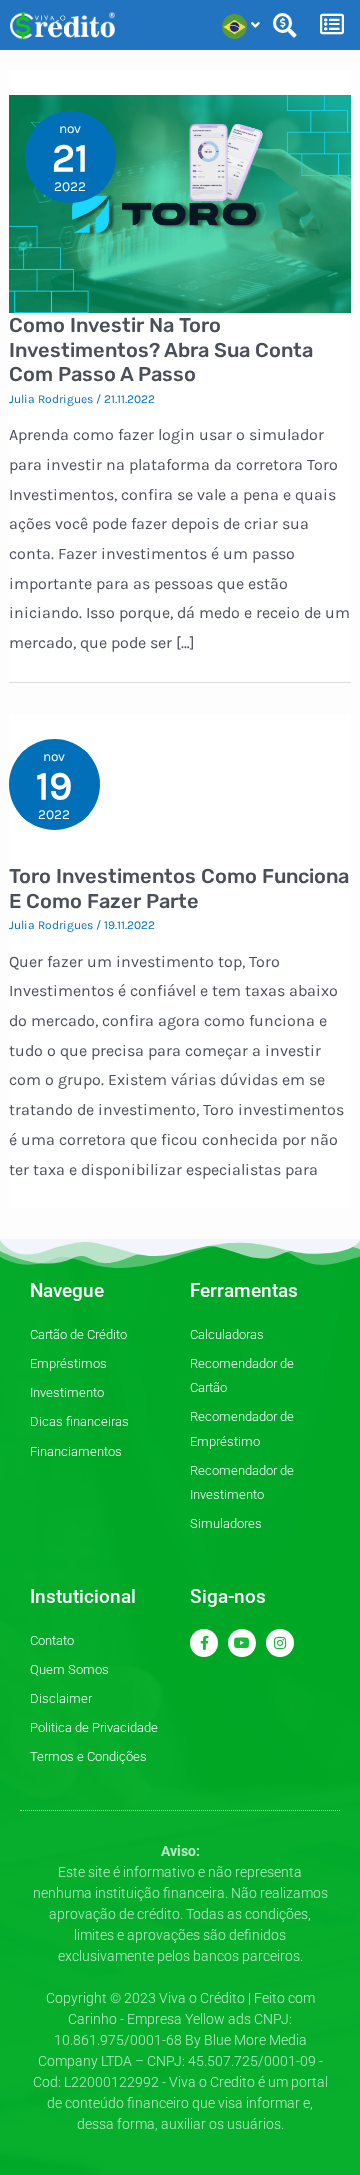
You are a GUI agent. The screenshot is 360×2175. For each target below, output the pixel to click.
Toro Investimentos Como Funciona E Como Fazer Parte (179, 888)
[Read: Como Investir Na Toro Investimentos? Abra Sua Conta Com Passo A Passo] (180, 202)
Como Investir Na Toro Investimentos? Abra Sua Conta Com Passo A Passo (161, 349)
